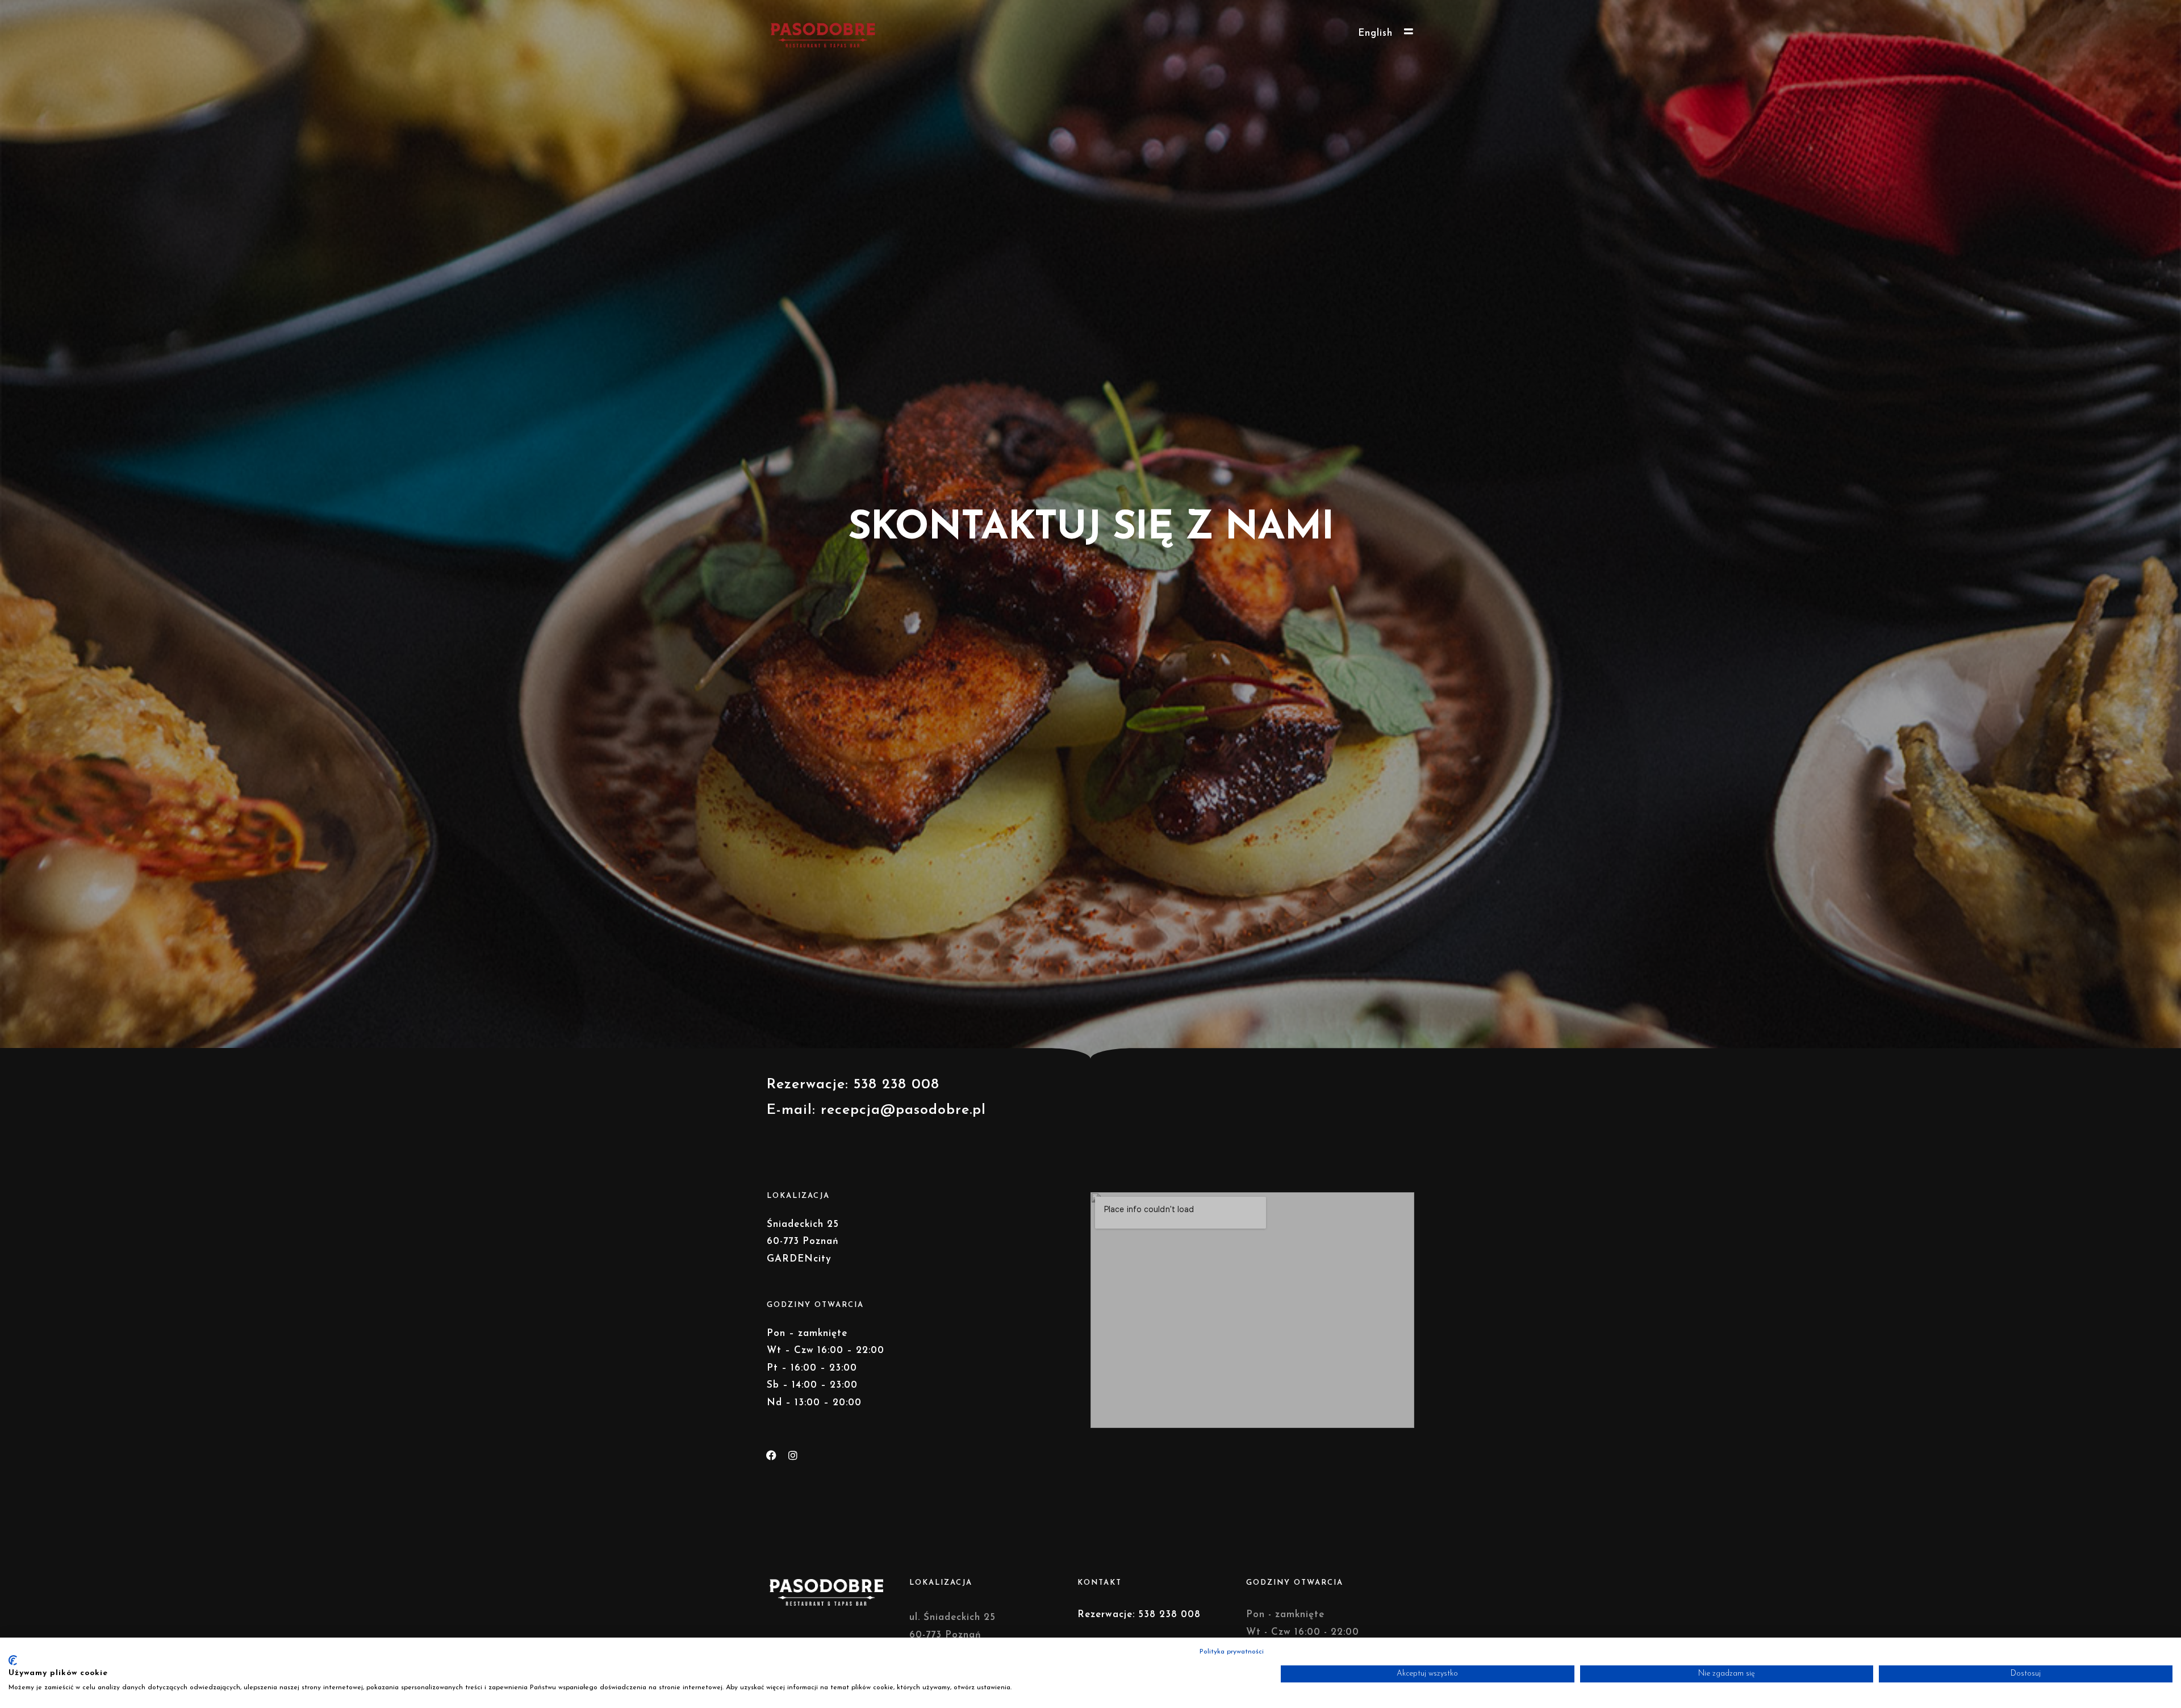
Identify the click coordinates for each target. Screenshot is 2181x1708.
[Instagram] (793, 1455)
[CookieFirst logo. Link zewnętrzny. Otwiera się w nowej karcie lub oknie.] (13, 1660)
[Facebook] (771, 1455)
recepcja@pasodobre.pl (903, 1110)
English (1375, 33)
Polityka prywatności (1232, 1652)
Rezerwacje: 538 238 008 (1139, 1615)
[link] (903, 1110)
